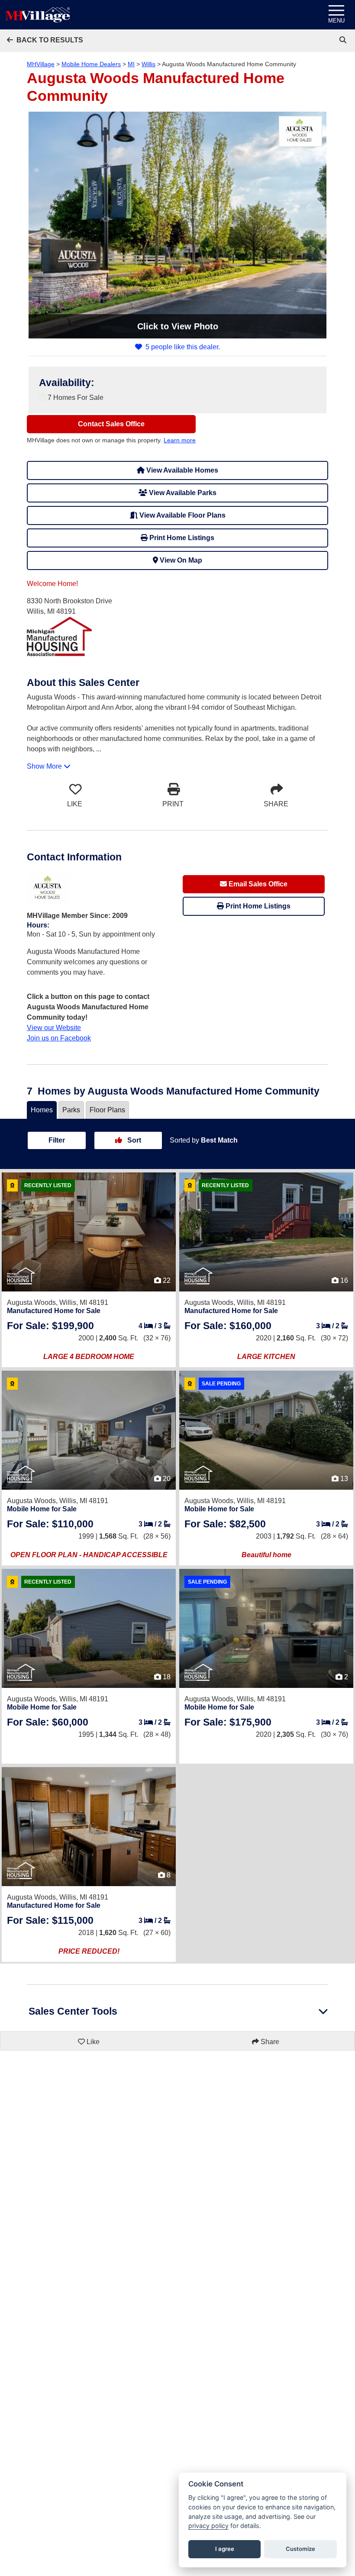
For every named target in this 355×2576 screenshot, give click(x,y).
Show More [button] (45, 766)
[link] (344, 40)
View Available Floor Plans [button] (182, 515)
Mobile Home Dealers (91, 64)
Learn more (180, 440)
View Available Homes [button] (181, 470)
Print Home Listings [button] (181, 538)
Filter (57, 1140)
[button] (45, 40)
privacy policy (208, 2526)
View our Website (54, 1028)
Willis (148, 64)
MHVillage (41, 64)
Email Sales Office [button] (257, 884)
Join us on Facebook (59, 1038)
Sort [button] (133, 1140)
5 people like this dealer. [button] (183, 347)
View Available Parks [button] (182, 493)
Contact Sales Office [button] (111, 424)
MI (131, 64)
